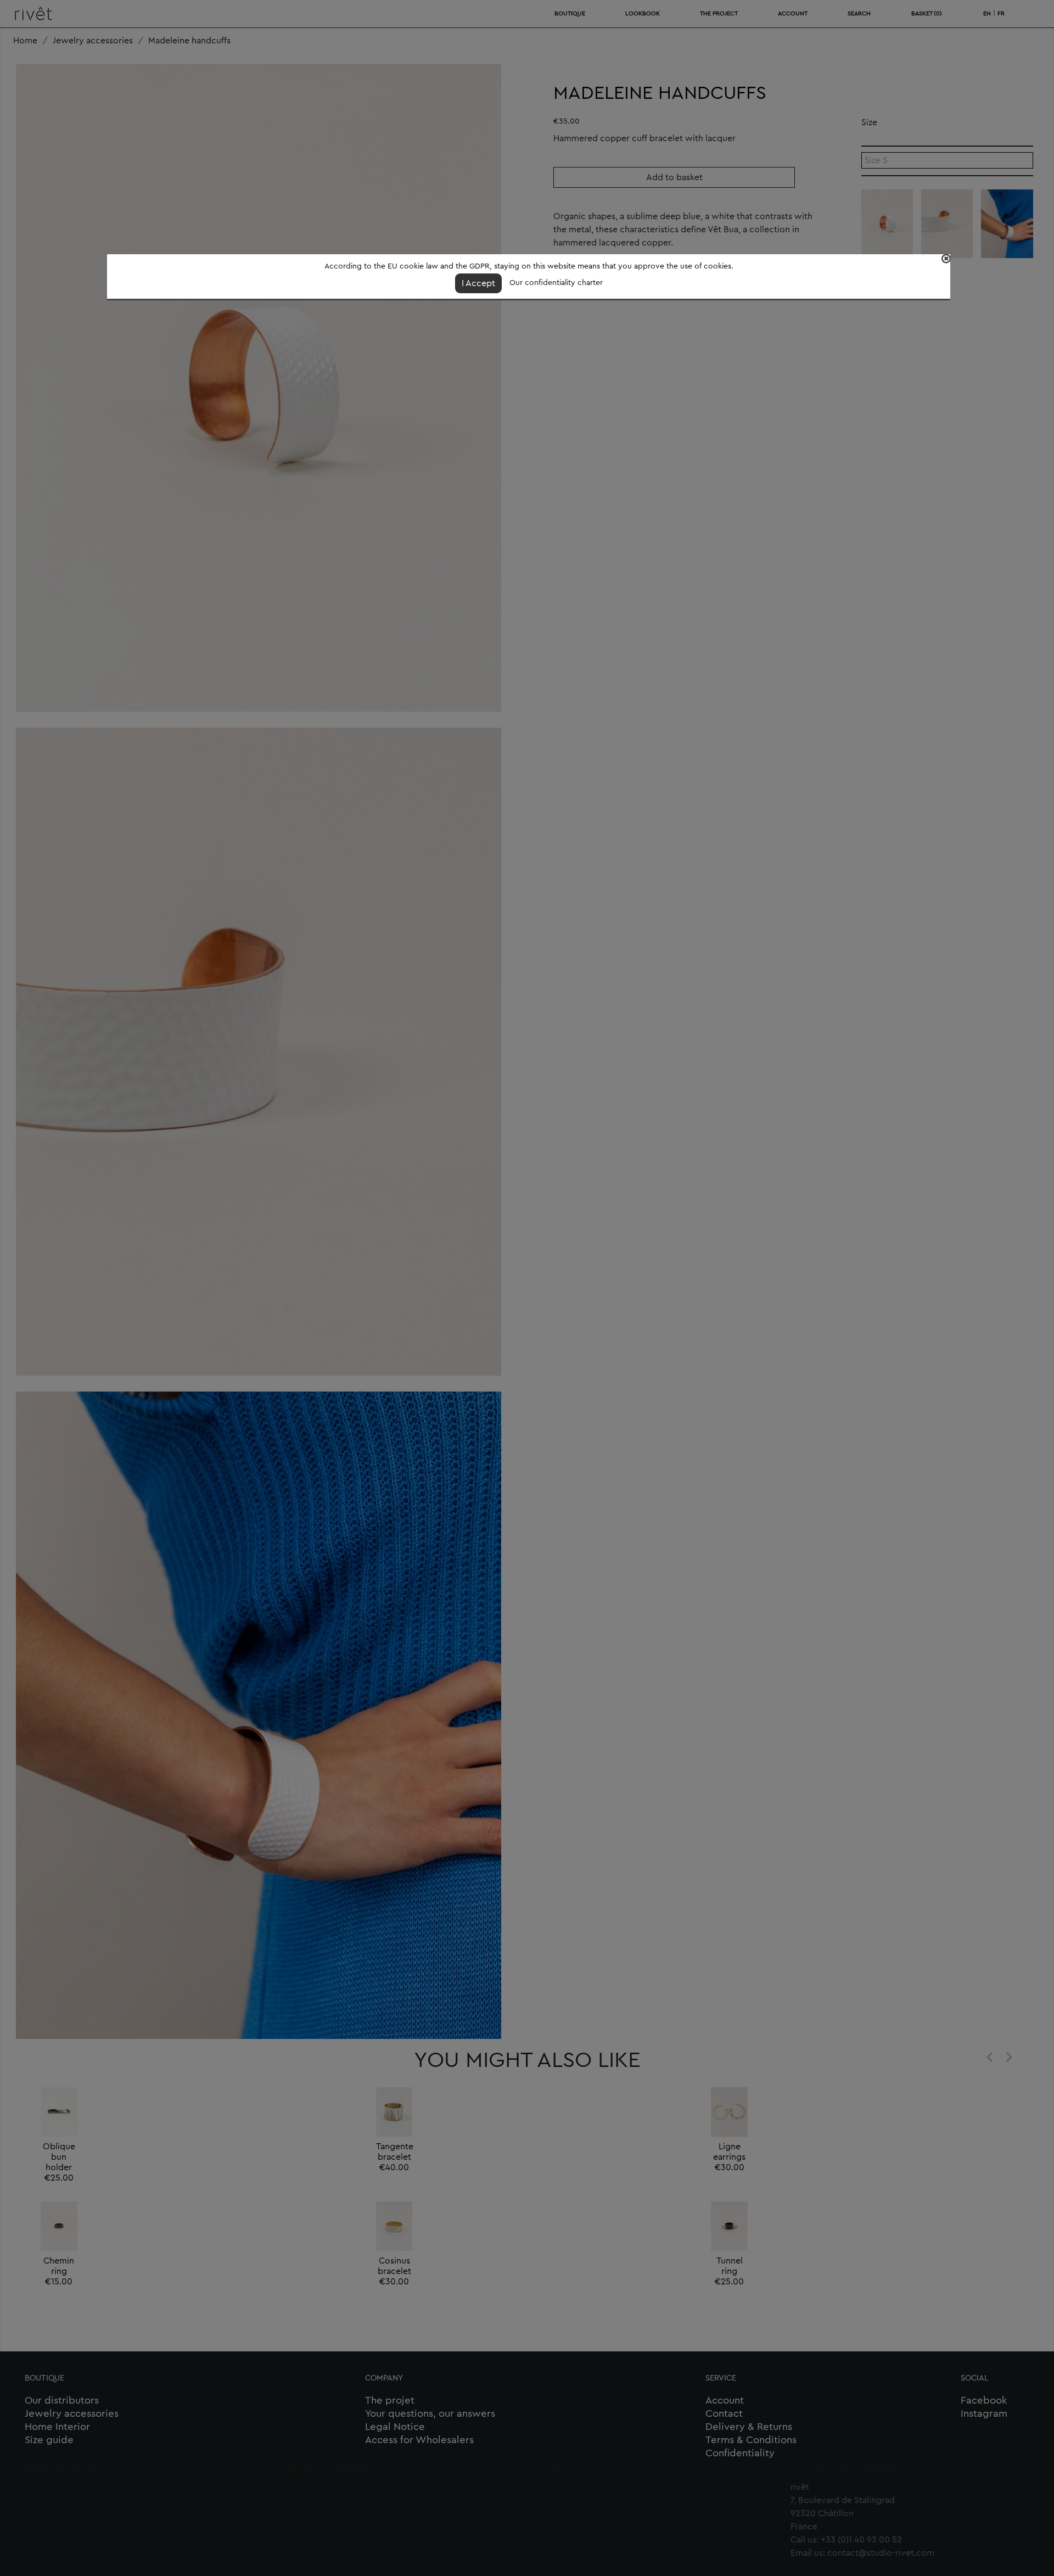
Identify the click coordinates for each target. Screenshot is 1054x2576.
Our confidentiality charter (556, 283)
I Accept (478, 283)
